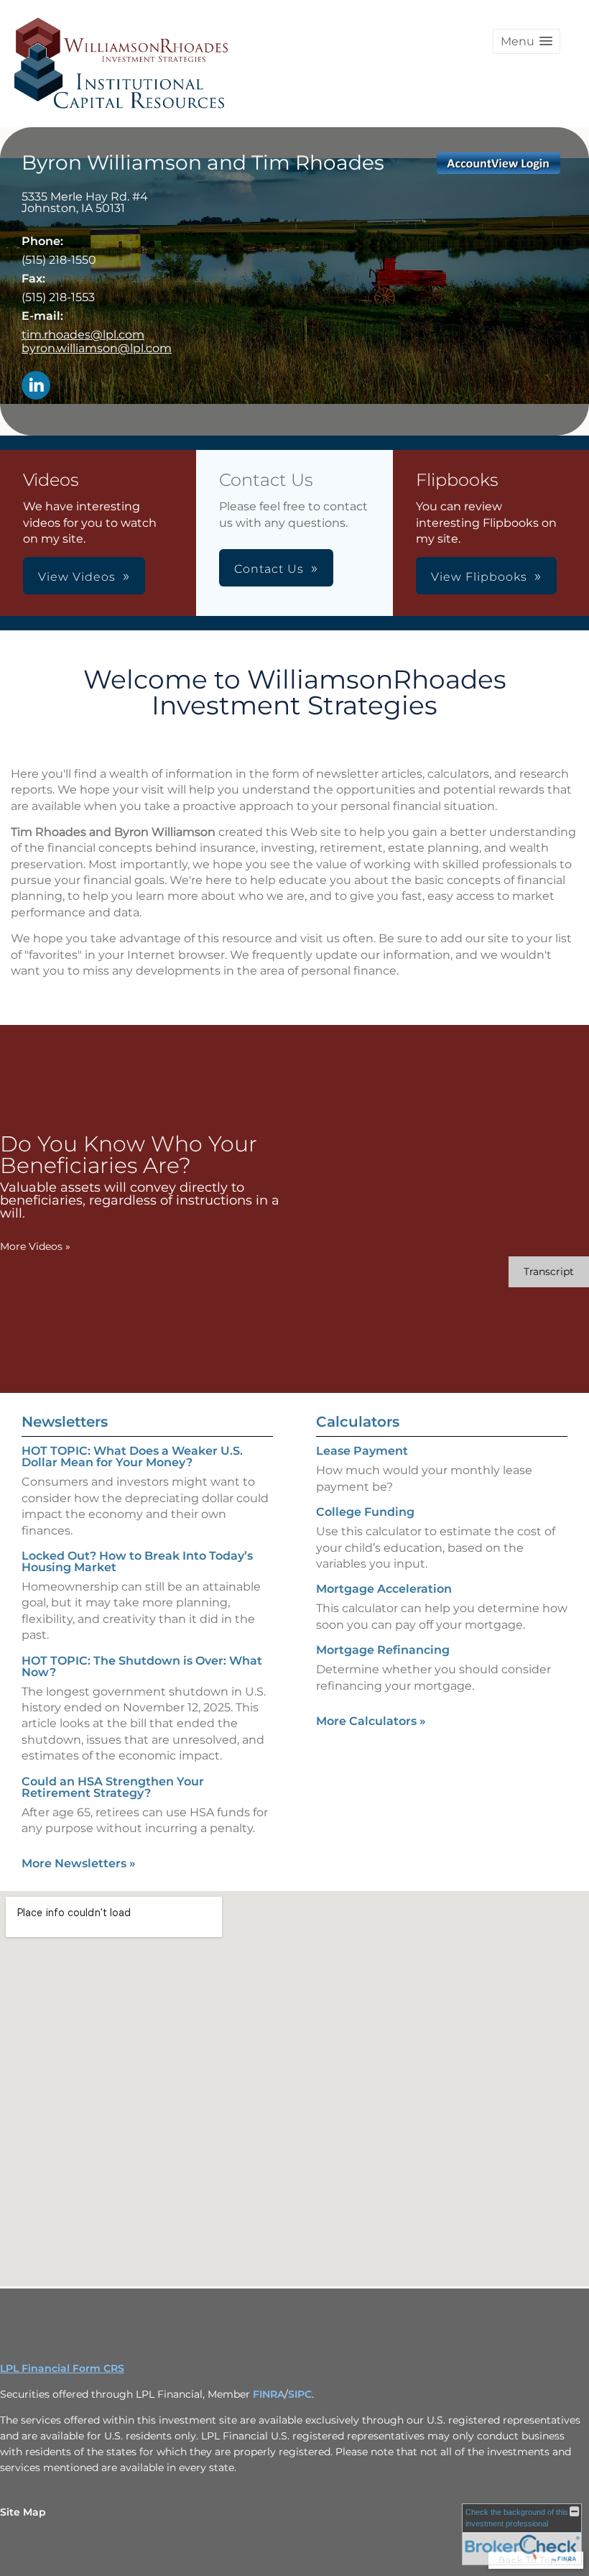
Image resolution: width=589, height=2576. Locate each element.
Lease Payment (362, 1451)
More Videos (35, 1246)
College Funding (365, 1512)
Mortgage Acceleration (384, 1589)
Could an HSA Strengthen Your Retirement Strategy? (113, 1787)
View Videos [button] (77, 577)
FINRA (269, 2394)
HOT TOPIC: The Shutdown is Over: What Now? (142, 1666)
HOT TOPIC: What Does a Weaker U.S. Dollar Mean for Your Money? (132, 1457)
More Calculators (371, 1721)
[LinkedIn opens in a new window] (36, 386)
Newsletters (65, 1422)
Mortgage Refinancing (383, 1650)
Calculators (358, 1422)
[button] (527, 41)
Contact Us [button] (269, 569)
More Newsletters (79, 1863)
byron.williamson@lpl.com (97, 348)
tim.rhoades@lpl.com (83, 335)
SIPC (300, 2394)
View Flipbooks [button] (479, 577)
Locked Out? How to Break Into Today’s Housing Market (137, 1561)
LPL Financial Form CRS (62, 2368)
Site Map (23, 2512)
